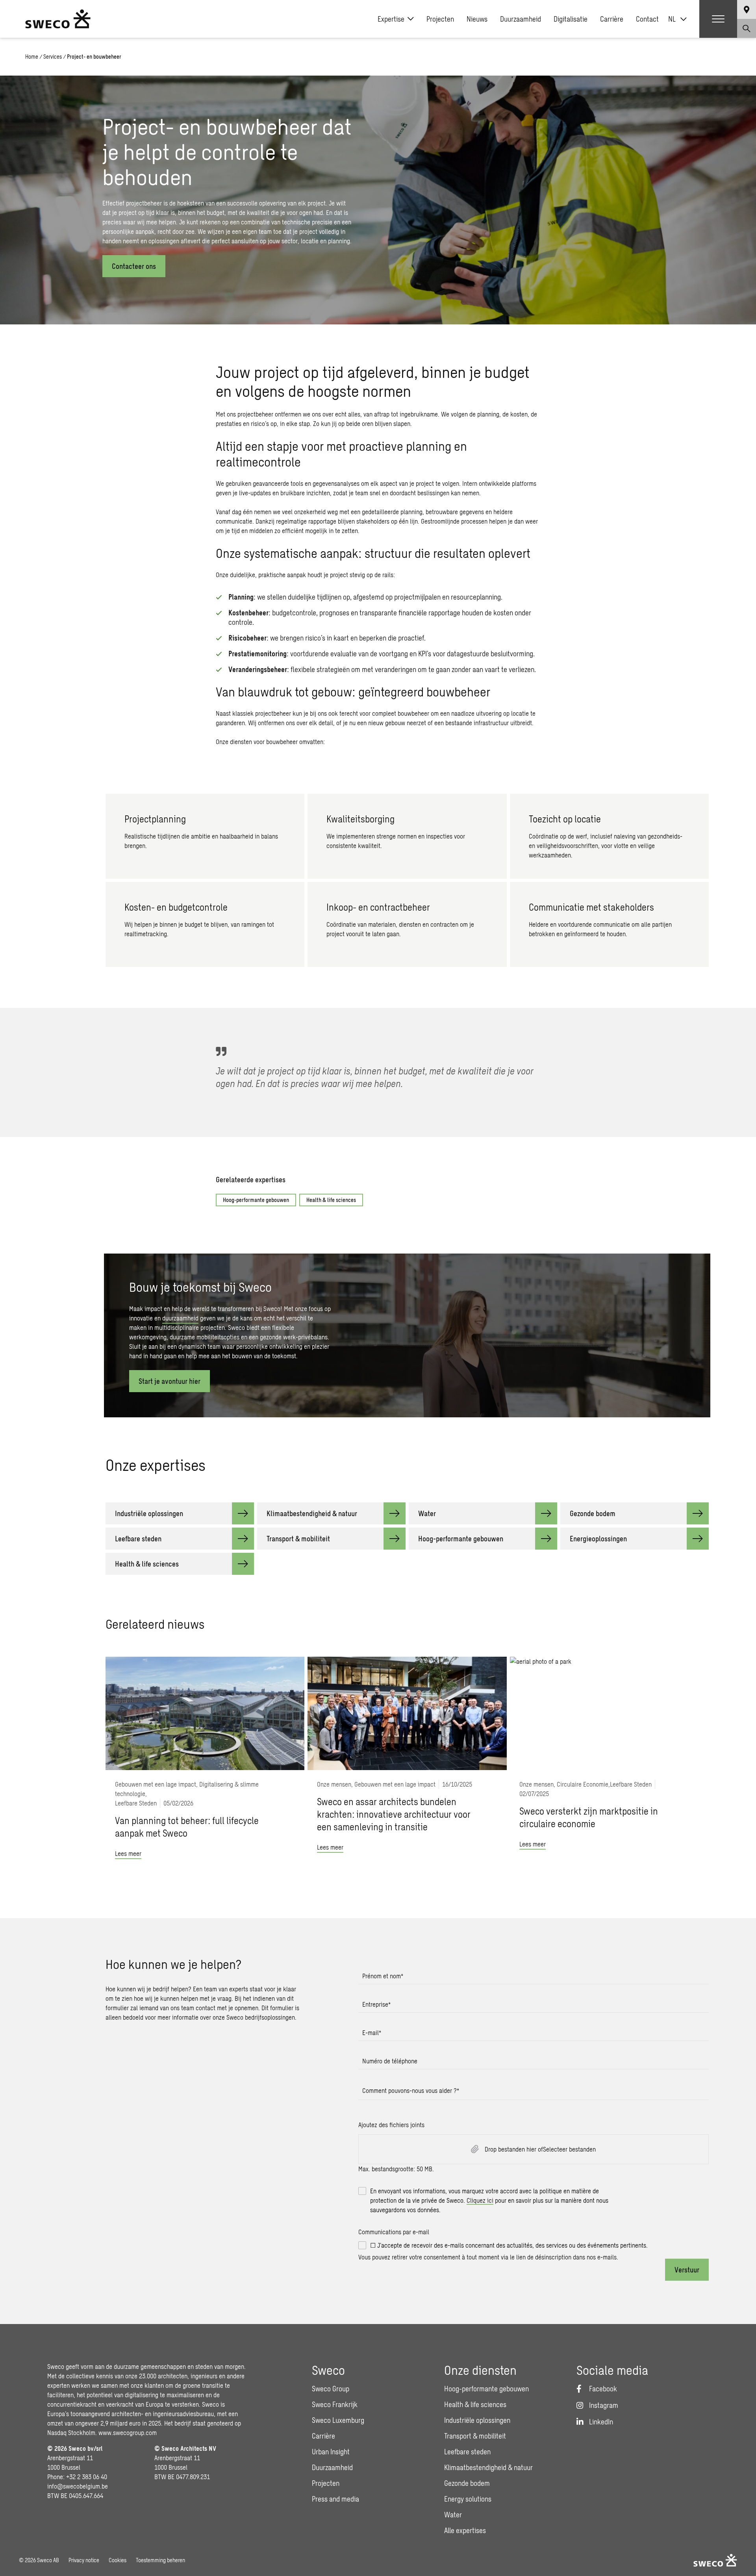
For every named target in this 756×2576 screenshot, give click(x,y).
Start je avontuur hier (170, 1381)
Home (32, 56)
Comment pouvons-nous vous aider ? (411, 2090)
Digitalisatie (571, 19)
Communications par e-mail (394, 2232)
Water (453, 2515)
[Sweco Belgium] (58, 19)
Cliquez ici (480, 2200)
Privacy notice (84, 2560)
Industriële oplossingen (477, 2420)
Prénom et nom (383, 1976)
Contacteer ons (134, 266)
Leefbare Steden (136, 1803)
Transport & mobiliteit (475, 2436)
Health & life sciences (331, 1200)
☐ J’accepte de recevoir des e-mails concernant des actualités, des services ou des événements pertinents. (509, 2245)
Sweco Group (331, 2389)
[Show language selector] (747, 9)
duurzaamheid (180, 1318)
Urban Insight (331, 2452)
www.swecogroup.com (128, 2432)
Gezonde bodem (467, 2483)
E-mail (372, 2032)
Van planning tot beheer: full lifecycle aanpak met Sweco (187, 1827)
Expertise (391, 19)
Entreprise (376, 2004)
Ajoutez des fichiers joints (391, 2125)
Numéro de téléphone (390, 2061)
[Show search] (747, 28)
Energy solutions (468, 2499)
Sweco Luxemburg (338, 2420)
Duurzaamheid (521, 19)
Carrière (612, 19)
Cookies (118, 2560)
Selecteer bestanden (569, 2149)
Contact (647, 19)
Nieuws (477, 19)
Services (53, 56)
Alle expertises (465, 2530)
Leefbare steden (467, 2452)
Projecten (440, 19)
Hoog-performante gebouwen (256, 1200)
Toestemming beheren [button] (160, 2560)
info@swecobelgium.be (78, 2486)
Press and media (335, 2499)
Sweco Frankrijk (335, 2404)
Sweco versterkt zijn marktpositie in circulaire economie (589, 1817)
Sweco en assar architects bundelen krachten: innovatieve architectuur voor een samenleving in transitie (394, 1814)
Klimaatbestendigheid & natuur (488, 2467)
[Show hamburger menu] (718, 19)
